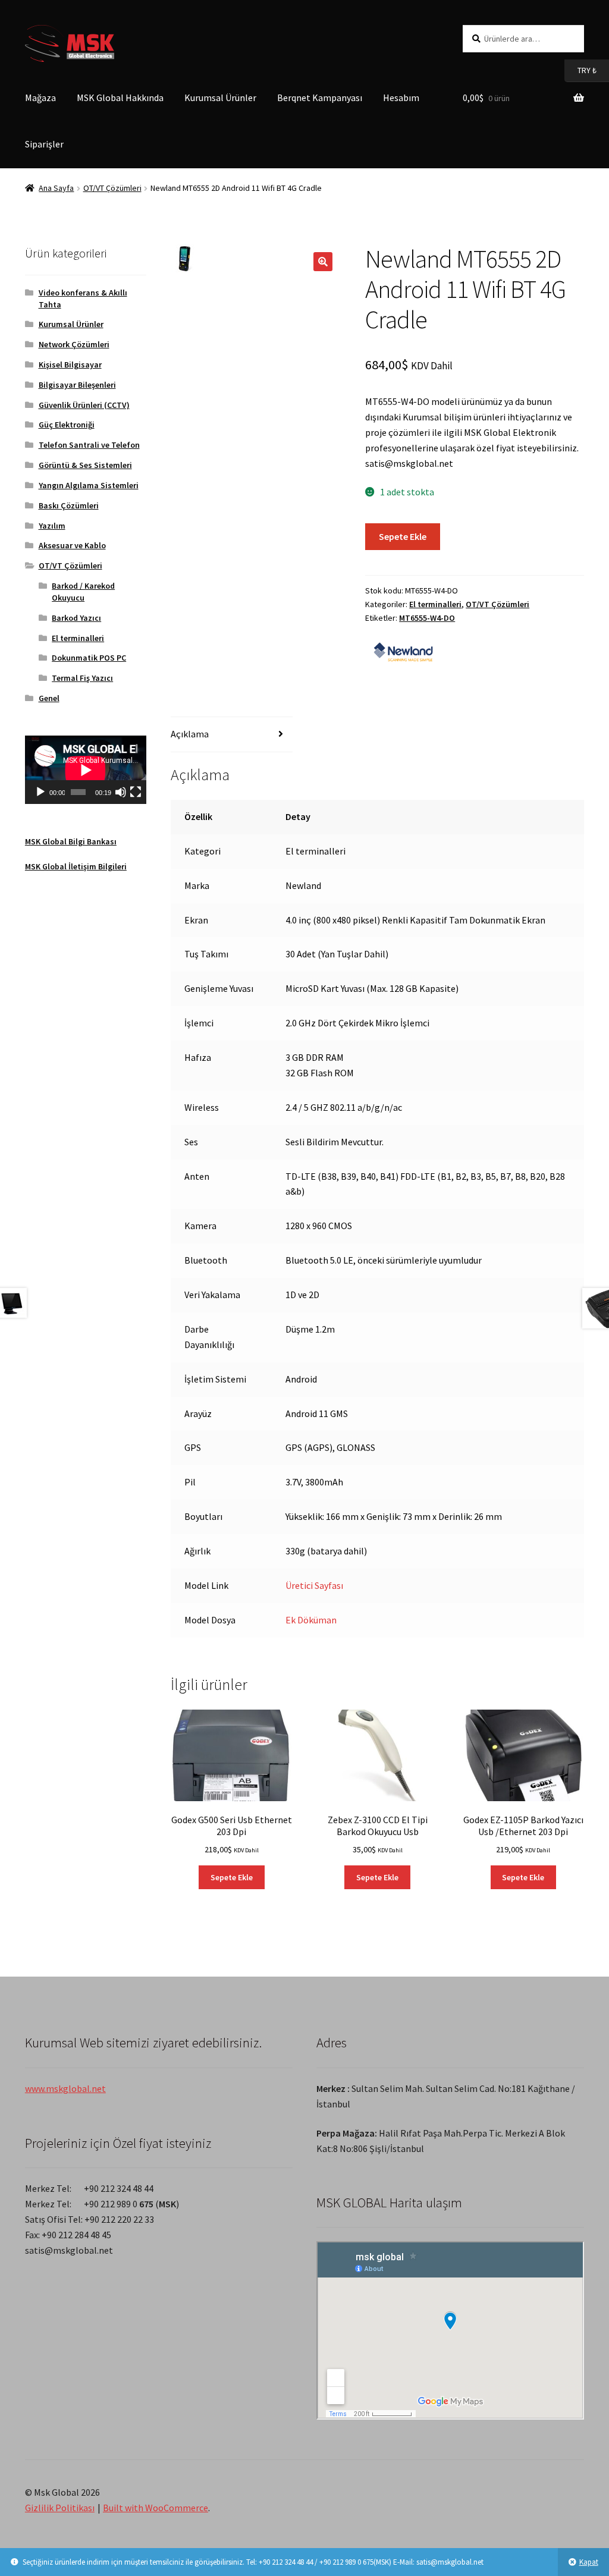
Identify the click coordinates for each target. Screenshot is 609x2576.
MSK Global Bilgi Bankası (71, 841)
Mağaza (40, 98)
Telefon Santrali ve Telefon (89, 445)
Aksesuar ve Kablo (72, 545)
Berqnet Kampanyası (320, 98)
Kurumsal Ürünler (220, 98)
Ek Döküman (311, 1620)
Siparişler (44, 144)
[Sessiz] (121, 792)
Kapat (589, 2562)
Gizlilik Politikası (60, 2508)
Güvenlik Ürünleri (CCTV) (84, 405)
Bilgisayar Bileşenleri (77, 385)
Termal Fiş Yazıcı (82, 678)
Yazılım (52, 526)
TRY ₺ (580, 70)
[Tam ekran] (136, 792)
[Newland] (403, 650)
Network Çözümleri (74, 344)
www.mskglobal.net (65, 2088)
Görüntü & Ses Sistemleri (85, 465)
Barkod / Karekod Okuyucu (83, 592)
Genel (49, 698)
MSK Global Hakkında (120, 98)
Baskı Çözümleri (69, 505)
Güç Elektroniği (67, 425)
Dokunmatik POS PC (89, 658)
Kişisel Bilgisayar (70, 365)
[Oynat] (40, 792)
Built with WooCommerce (156, 2508)
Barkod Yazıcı (76, 618)
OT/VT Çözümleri (112, 188)
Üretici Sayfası (314, 1585)
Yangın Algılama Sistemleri (89, 485)
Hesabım (401, 98)
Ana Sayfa (56, 188)
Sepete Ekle (403, 536)
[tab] (231, 735)
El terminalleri (435, 604)
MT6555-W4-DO (427, 618)
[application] (86, 770)
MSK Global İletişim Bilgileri (76, 866)
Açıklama (190, 734)
